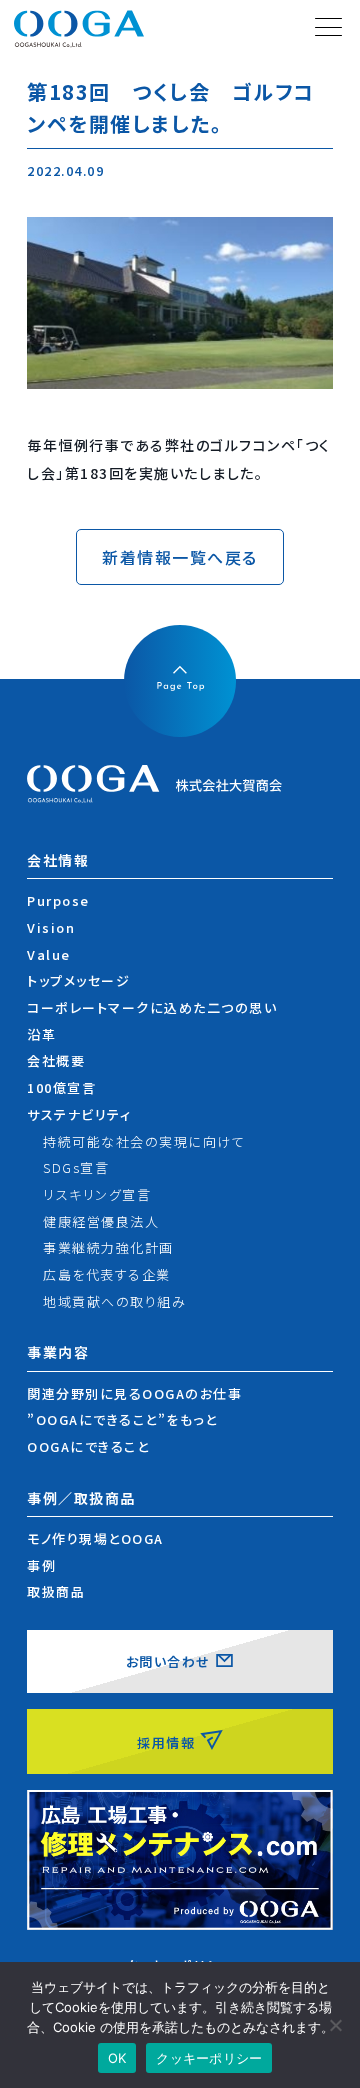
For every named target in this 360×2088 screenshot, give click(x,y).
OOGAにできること (88, 1446)
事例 (41, 1565)
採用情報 (166, 1742)
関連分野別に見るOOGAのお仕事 (134, 1393)
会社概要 (56, 1060)
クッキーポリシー (209, 2058)
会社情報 (58, 860)
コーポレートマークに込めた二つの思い (152, 1007)
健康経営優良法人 (101, 1221)
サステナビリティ (79, 1114)
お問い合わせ (168, 1661)
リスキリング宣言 (97, 1194)
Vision (51, 927)
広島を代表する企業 (107, 1274)
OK (117, 2058)
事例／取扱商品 (81, 1498)
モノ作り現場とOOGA (95, 1538)
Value (49, 954)
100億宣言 (61, 1087)
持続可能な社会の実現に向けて (144, 1141)
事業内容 (58, 1352)
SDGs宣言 (76, 1167)
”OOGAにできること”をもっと (122, 1419)
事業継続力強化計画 (108, 1247)
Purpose (58, 900)
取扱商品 (56, 1591)
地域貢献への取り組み (114, 1301)
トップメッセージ (78, 980)
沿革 (41, 1034)
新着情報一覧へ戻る (180, 557)
